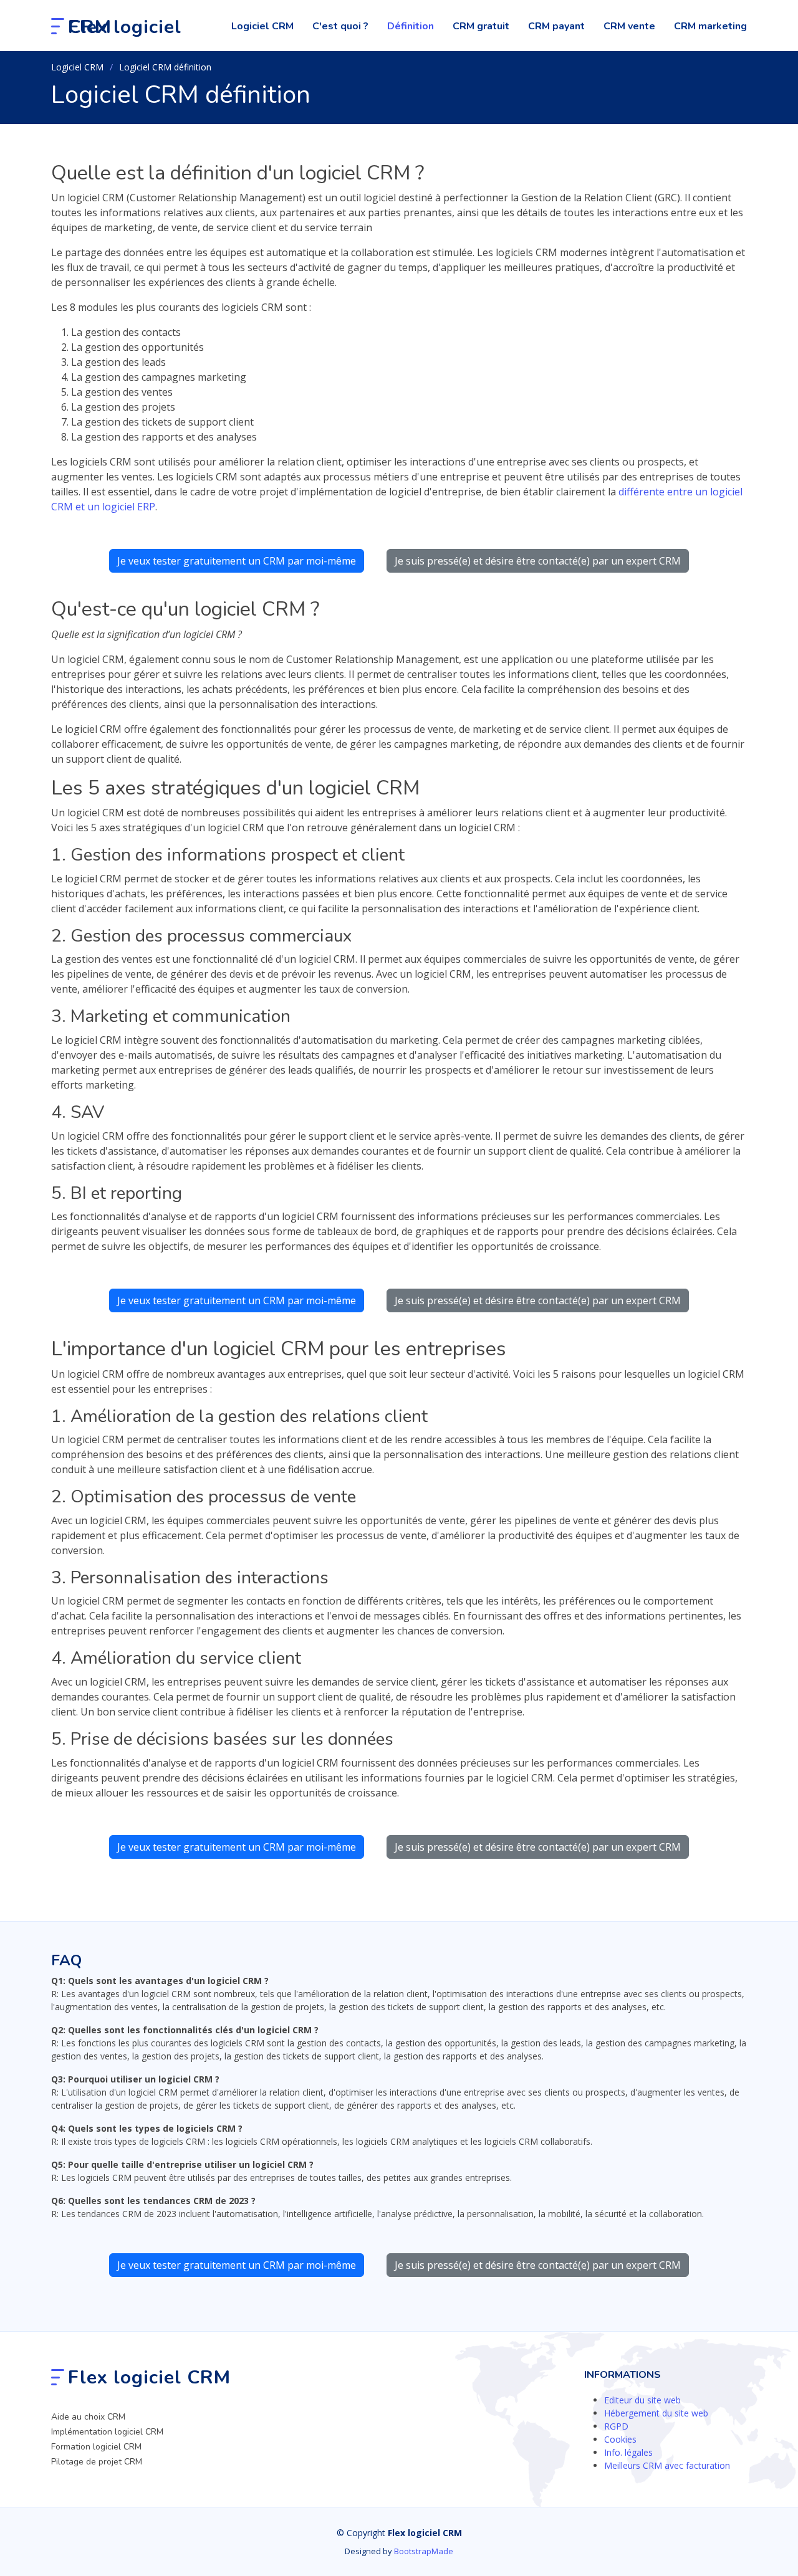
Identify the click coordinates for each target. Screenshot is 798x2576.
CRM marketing (710, 26)
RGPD (616, 2426)
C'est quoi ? (340, 26)
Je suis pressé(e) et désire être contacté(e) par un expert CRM (538, 561)
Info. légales (628, 2452)
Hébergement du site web (656, 2413)
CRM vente (629, 26)
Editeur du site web (642, 2400)
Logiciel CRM (262, 26)
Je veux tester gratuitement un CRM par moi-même (237, 561)
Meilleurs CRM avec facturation (667, 2465)
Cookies (620, 2439)
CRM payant (556, 26)
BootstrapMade (424, 2551)
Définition (411, 26)
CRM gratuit (481, 26)
